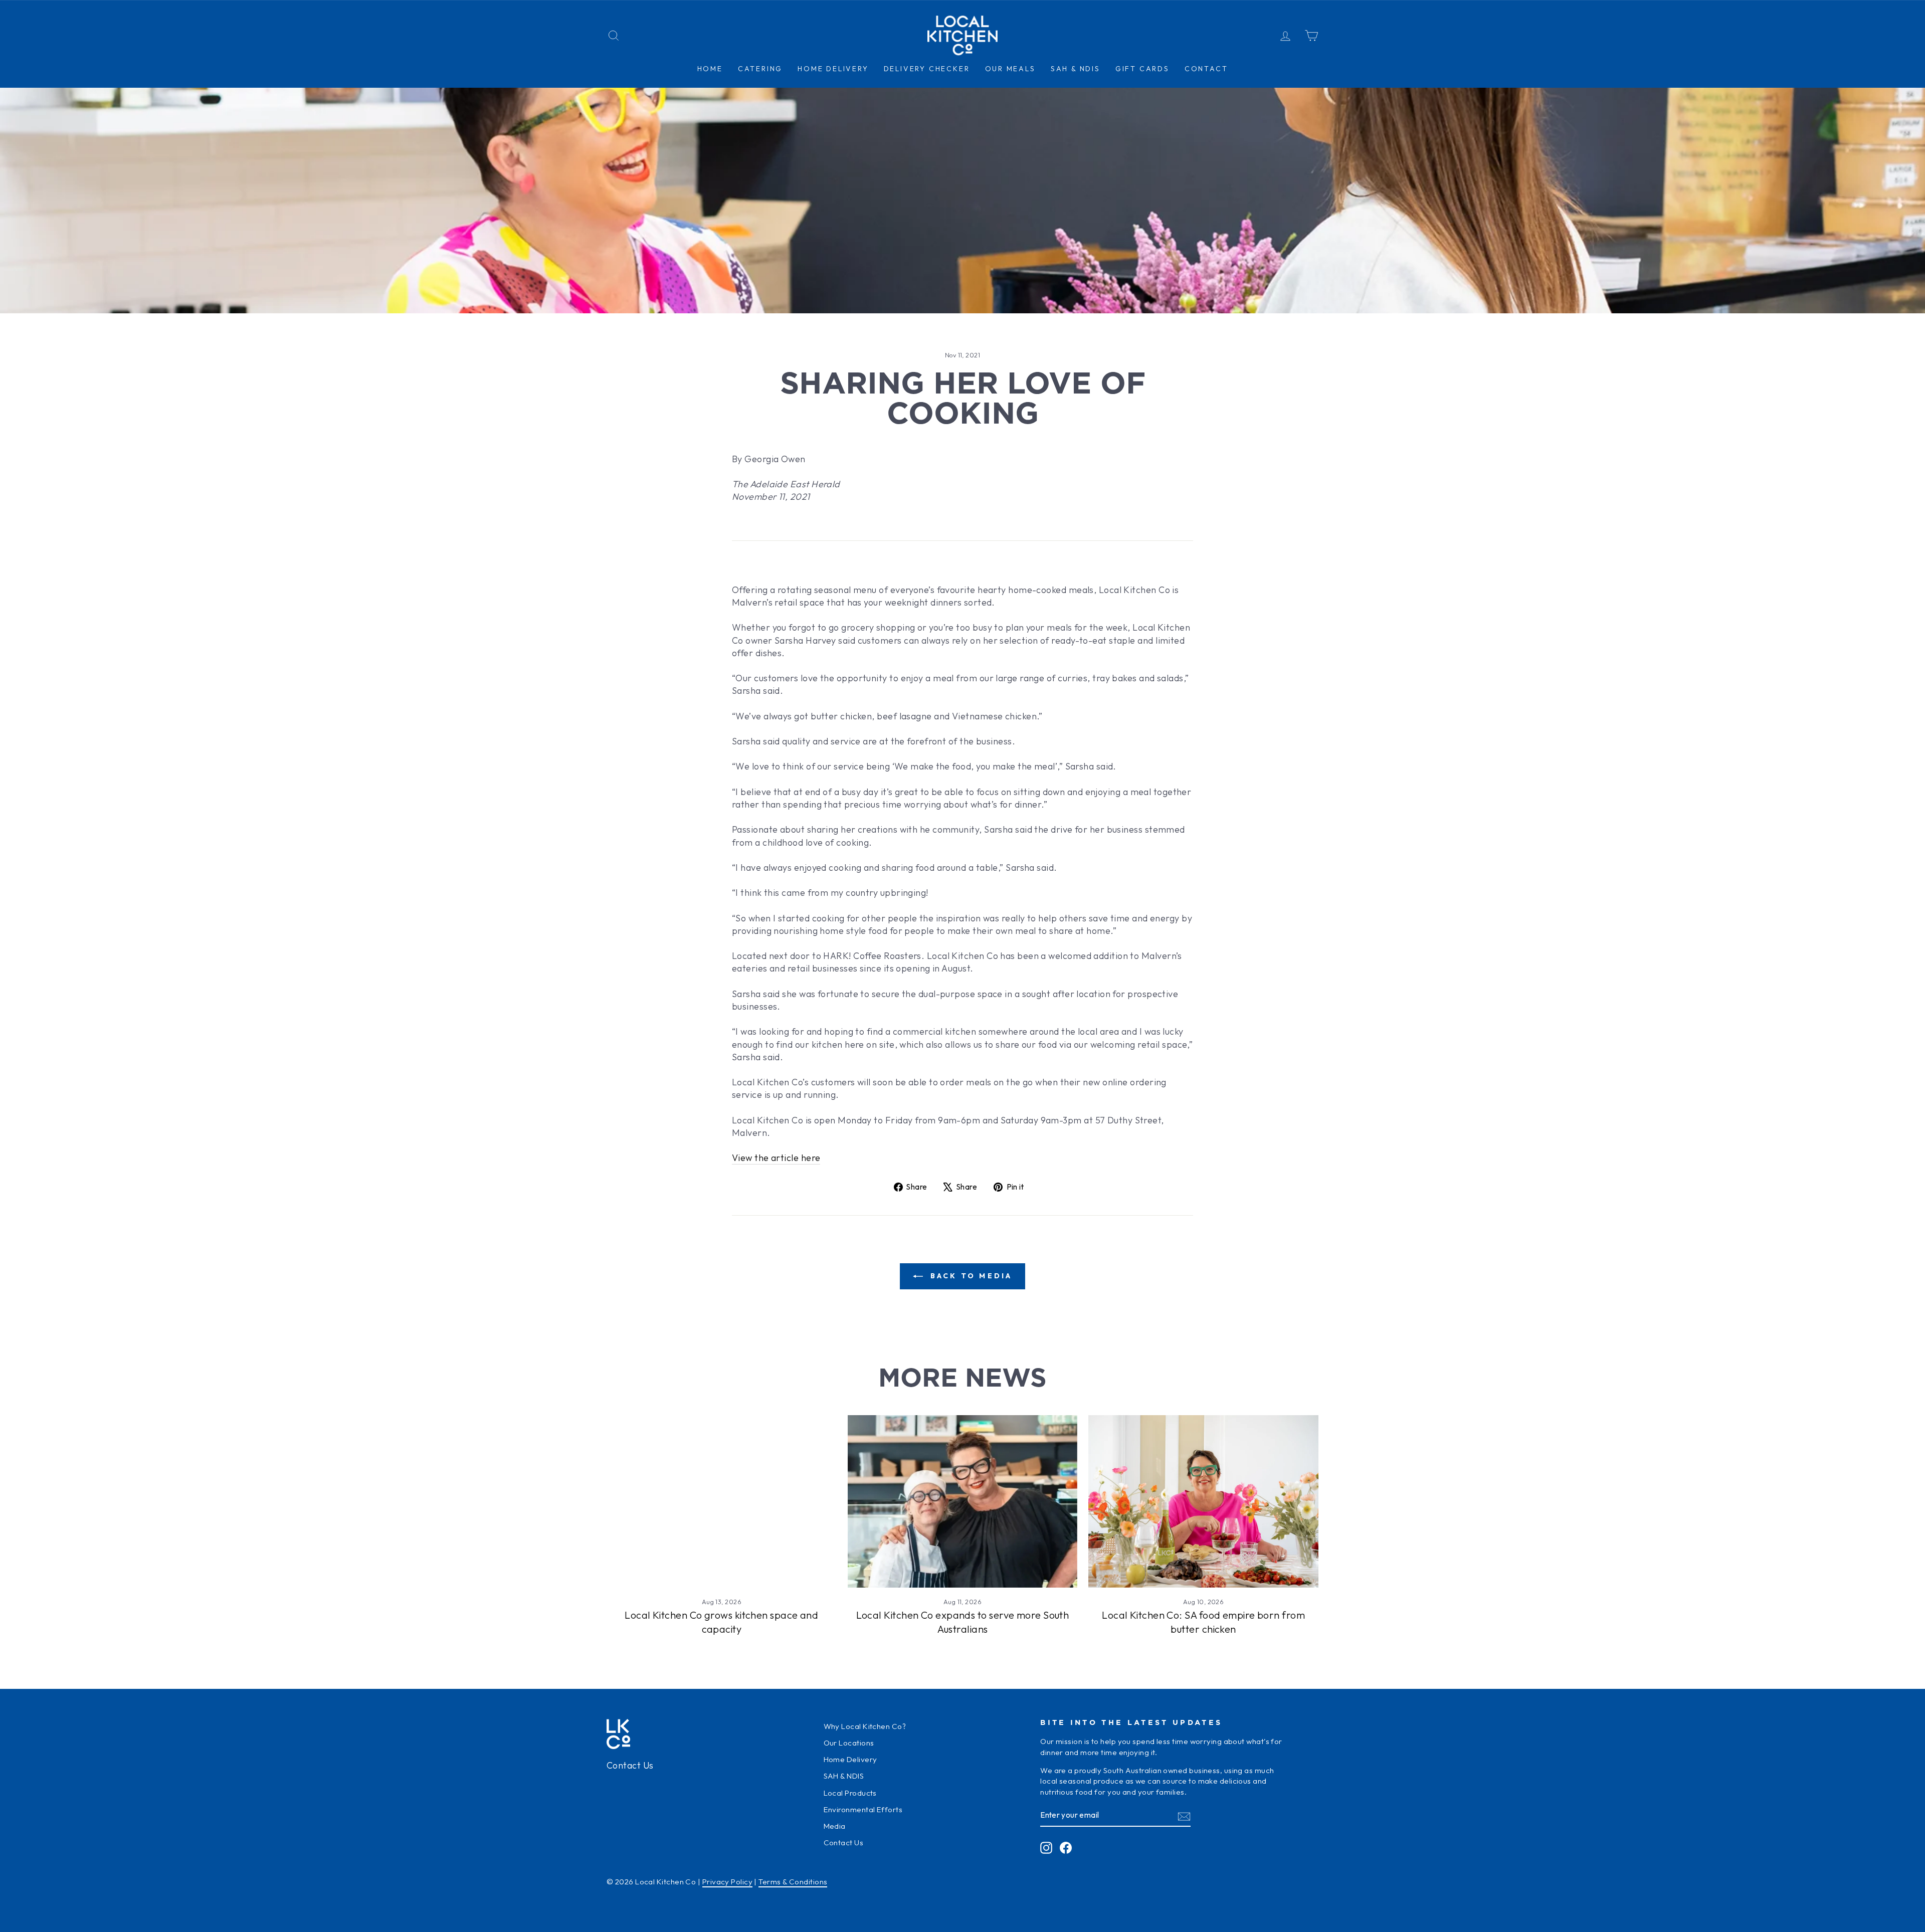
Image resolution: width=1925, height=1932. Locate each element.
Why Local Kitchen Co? (865, 1726)
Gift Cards (1142, 69)
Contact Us (630, 1765)
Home (710, 69)
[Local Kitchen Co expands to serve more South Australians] (963, 1501)
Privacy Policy (727, 1882)
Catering (760, 69)
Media (835, 1826)
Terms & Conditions (793, 1882)
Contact (1206, 69)
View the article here (776, 1158)
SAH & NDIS (1076, 69)
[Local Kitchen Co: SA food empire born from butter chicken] (1203, 1501)
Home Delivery (850, 1759)
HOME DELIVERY (833, 69)
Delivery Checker (927, 69)
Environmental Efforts (863, 1809)
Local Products (850, 1793)
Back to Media (970, 1276)
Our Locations (849, 1743)
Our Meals (1010, 69)
